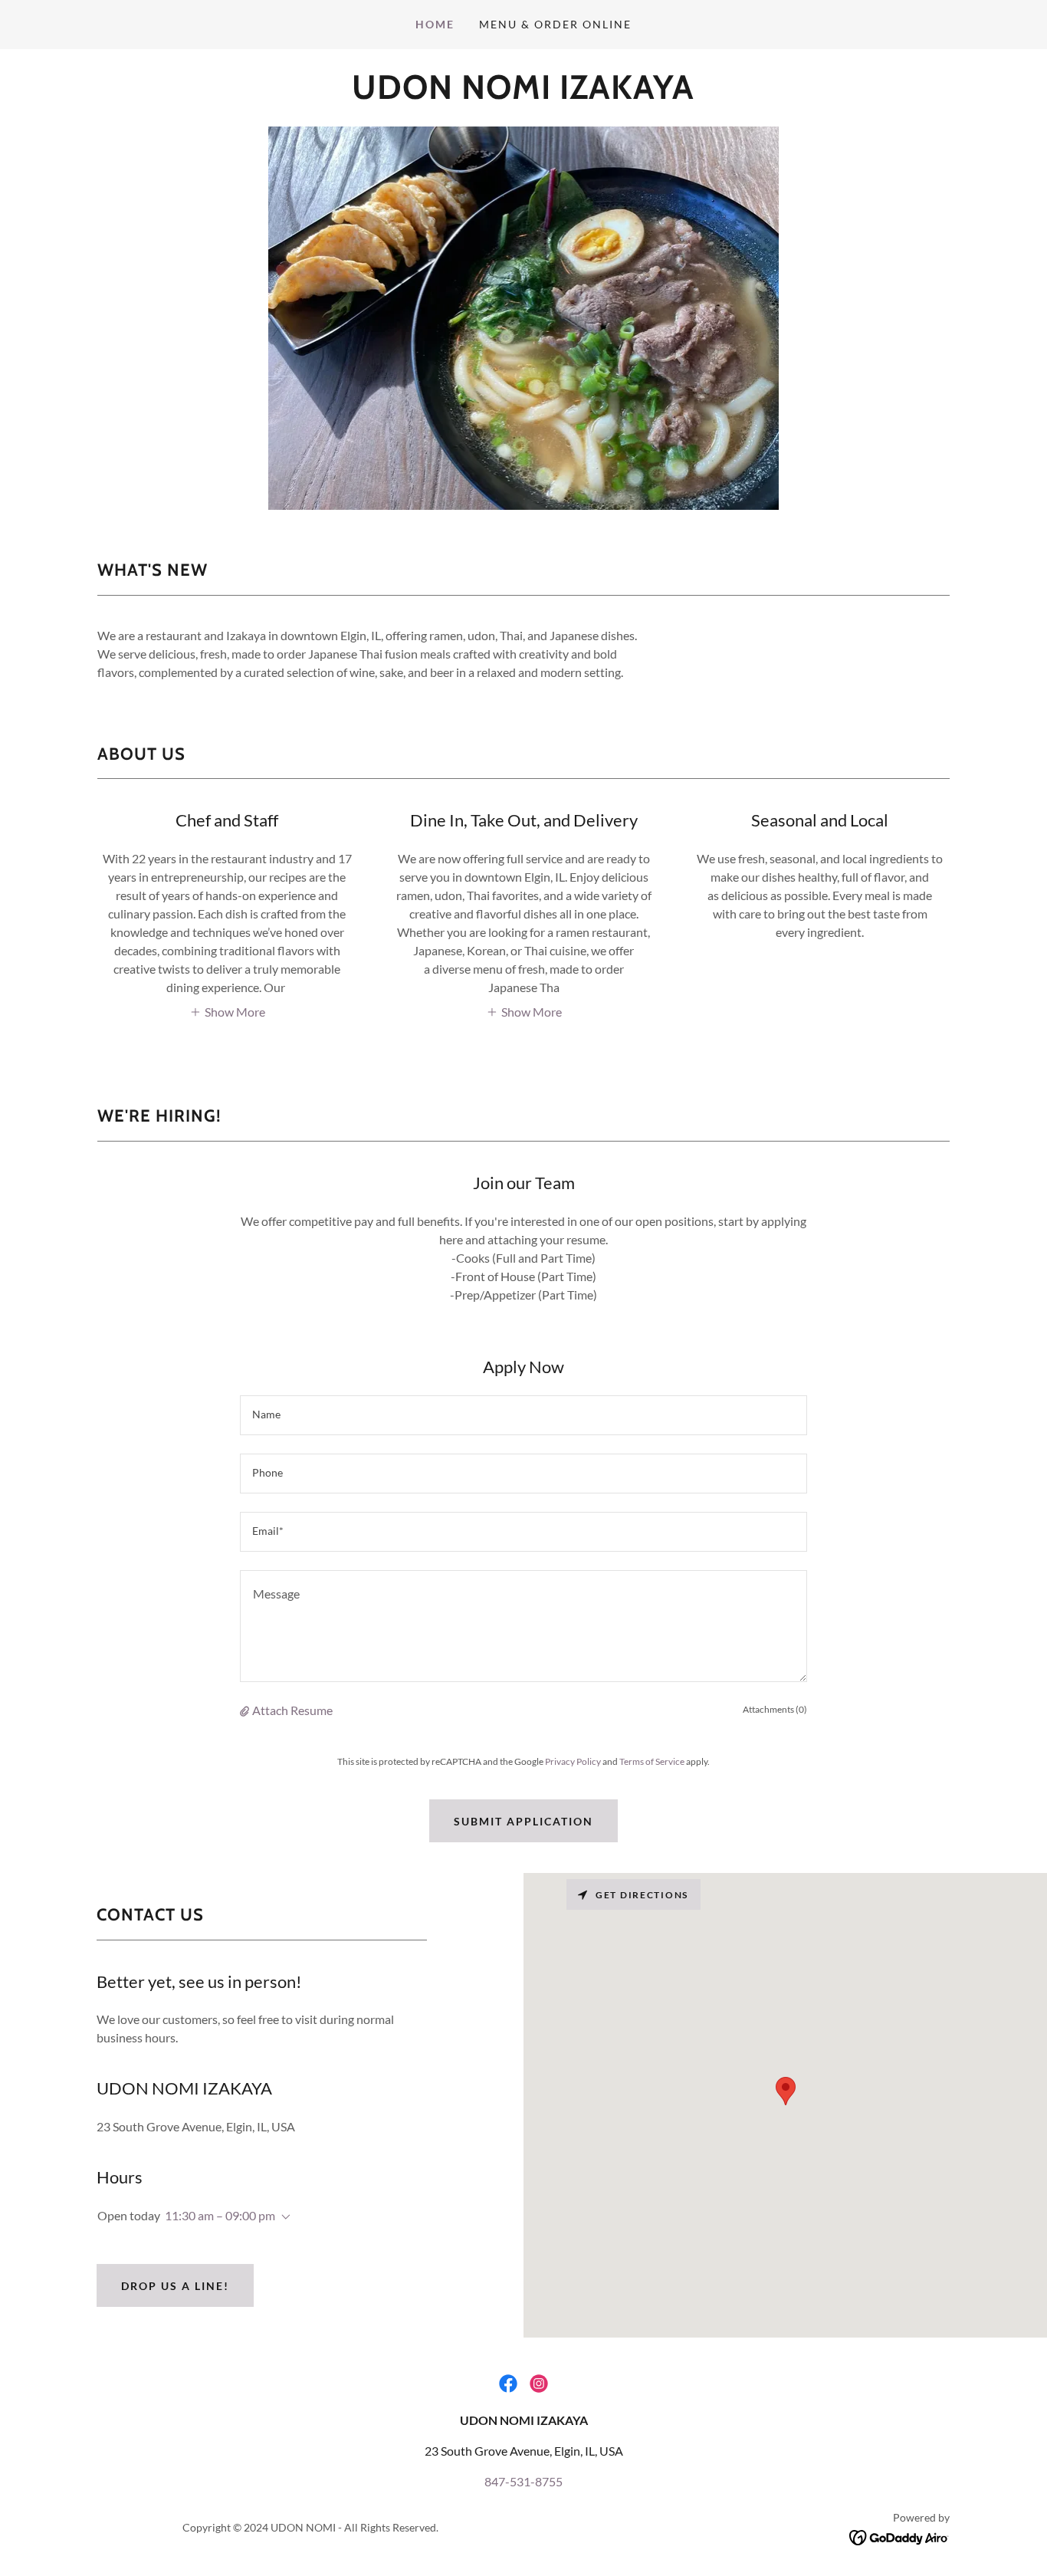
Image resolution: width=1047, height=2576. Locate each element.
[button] (227, 1011)
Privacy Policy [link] (573, 1761)
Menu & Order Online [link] (555, 24)
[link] (523, 94)
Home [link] (435, 24)
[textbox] (523, 1415)
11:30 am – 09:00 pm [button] (220, 2215)
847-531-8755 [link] (523, 2481)
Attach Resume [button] (292, 1710)
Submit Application (523, 1821)
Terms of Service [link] (652, 1761)
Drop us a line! (175, 2286)
